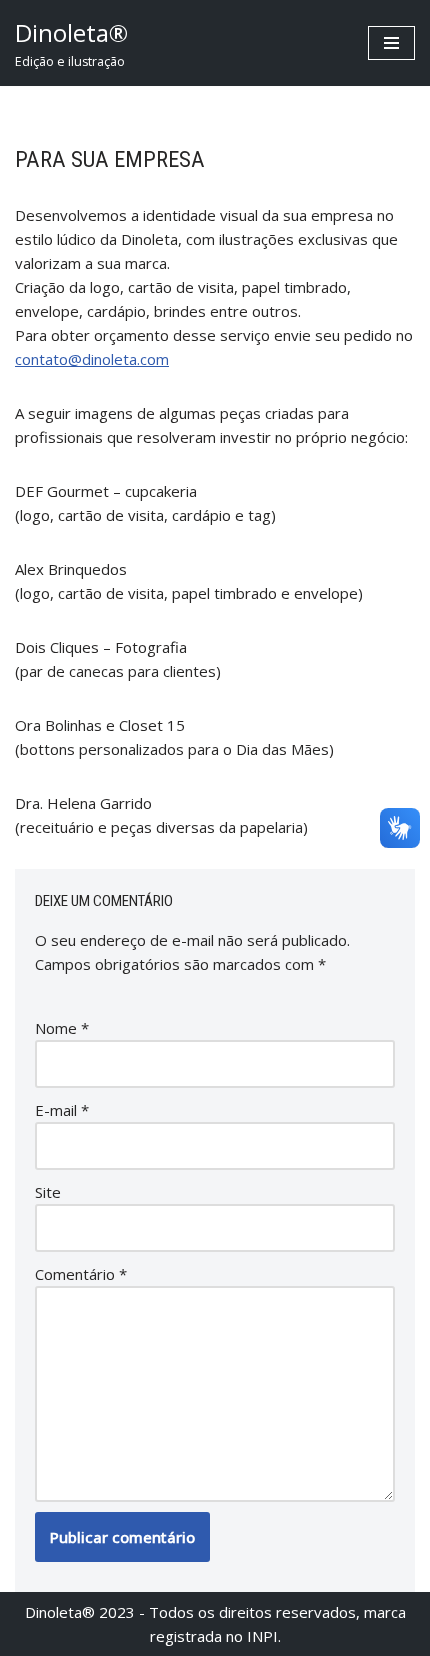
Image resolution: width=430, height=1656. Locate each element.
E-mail (62, 1110)
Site (48, 1192)
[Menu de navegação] (391, 43)
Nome (62, 1028)
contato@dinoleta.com (92, 359)
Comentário (81, 1274)
